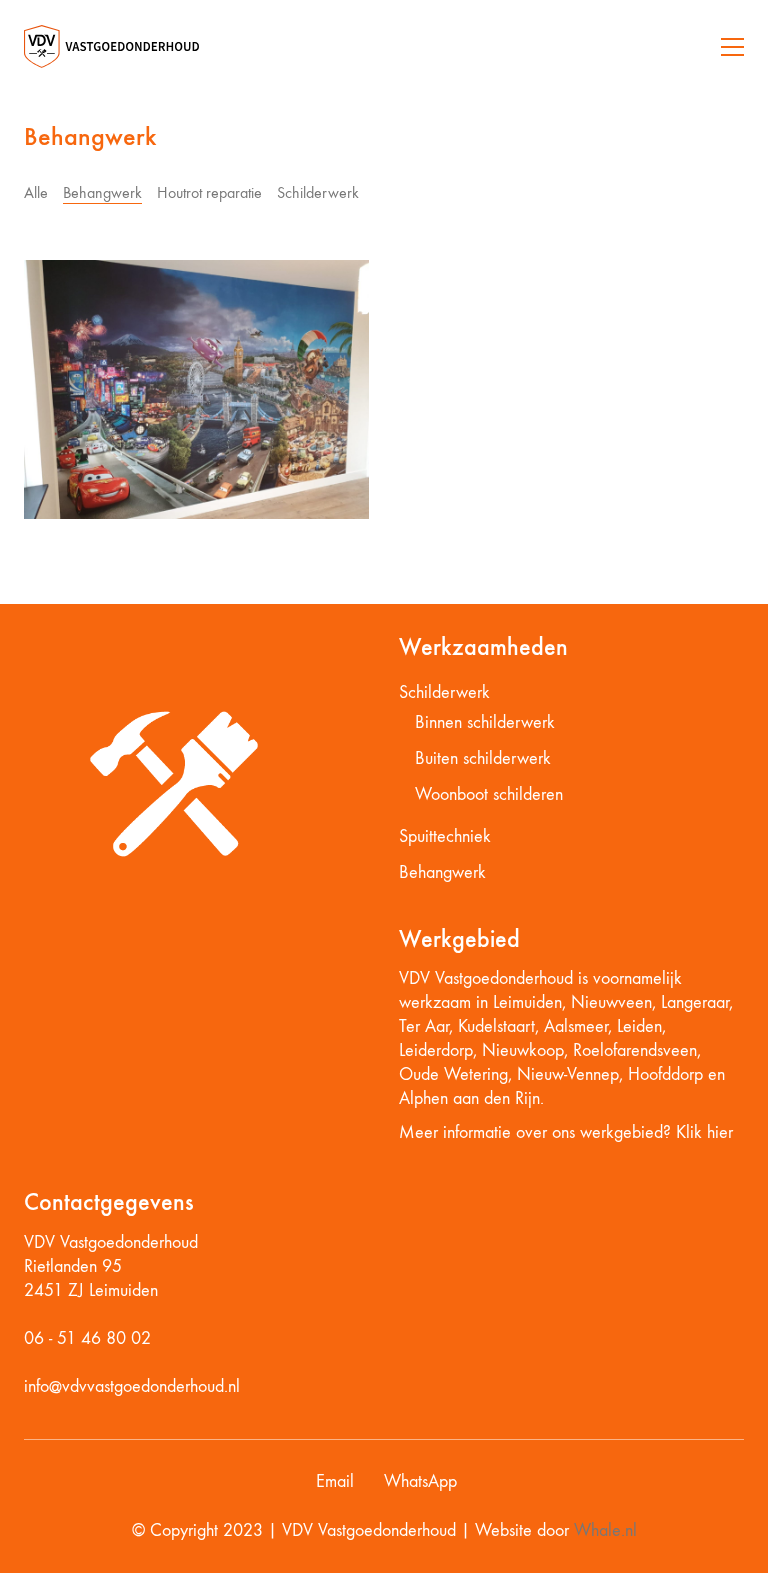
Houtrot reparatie (209, 192)
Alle (36, 192)
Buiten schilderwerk (483, 758)
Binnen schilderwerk (485, 722)
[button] (732, 47)
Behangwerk (102, 192)
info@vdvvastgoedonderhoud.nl (132, 1386)
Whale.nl (605, 1530)
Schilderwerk (318, 192)
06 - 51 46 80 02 (87, 1338)
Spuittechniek (445, 836)
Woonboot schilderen (489, 794)
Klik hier (704, 1132)
